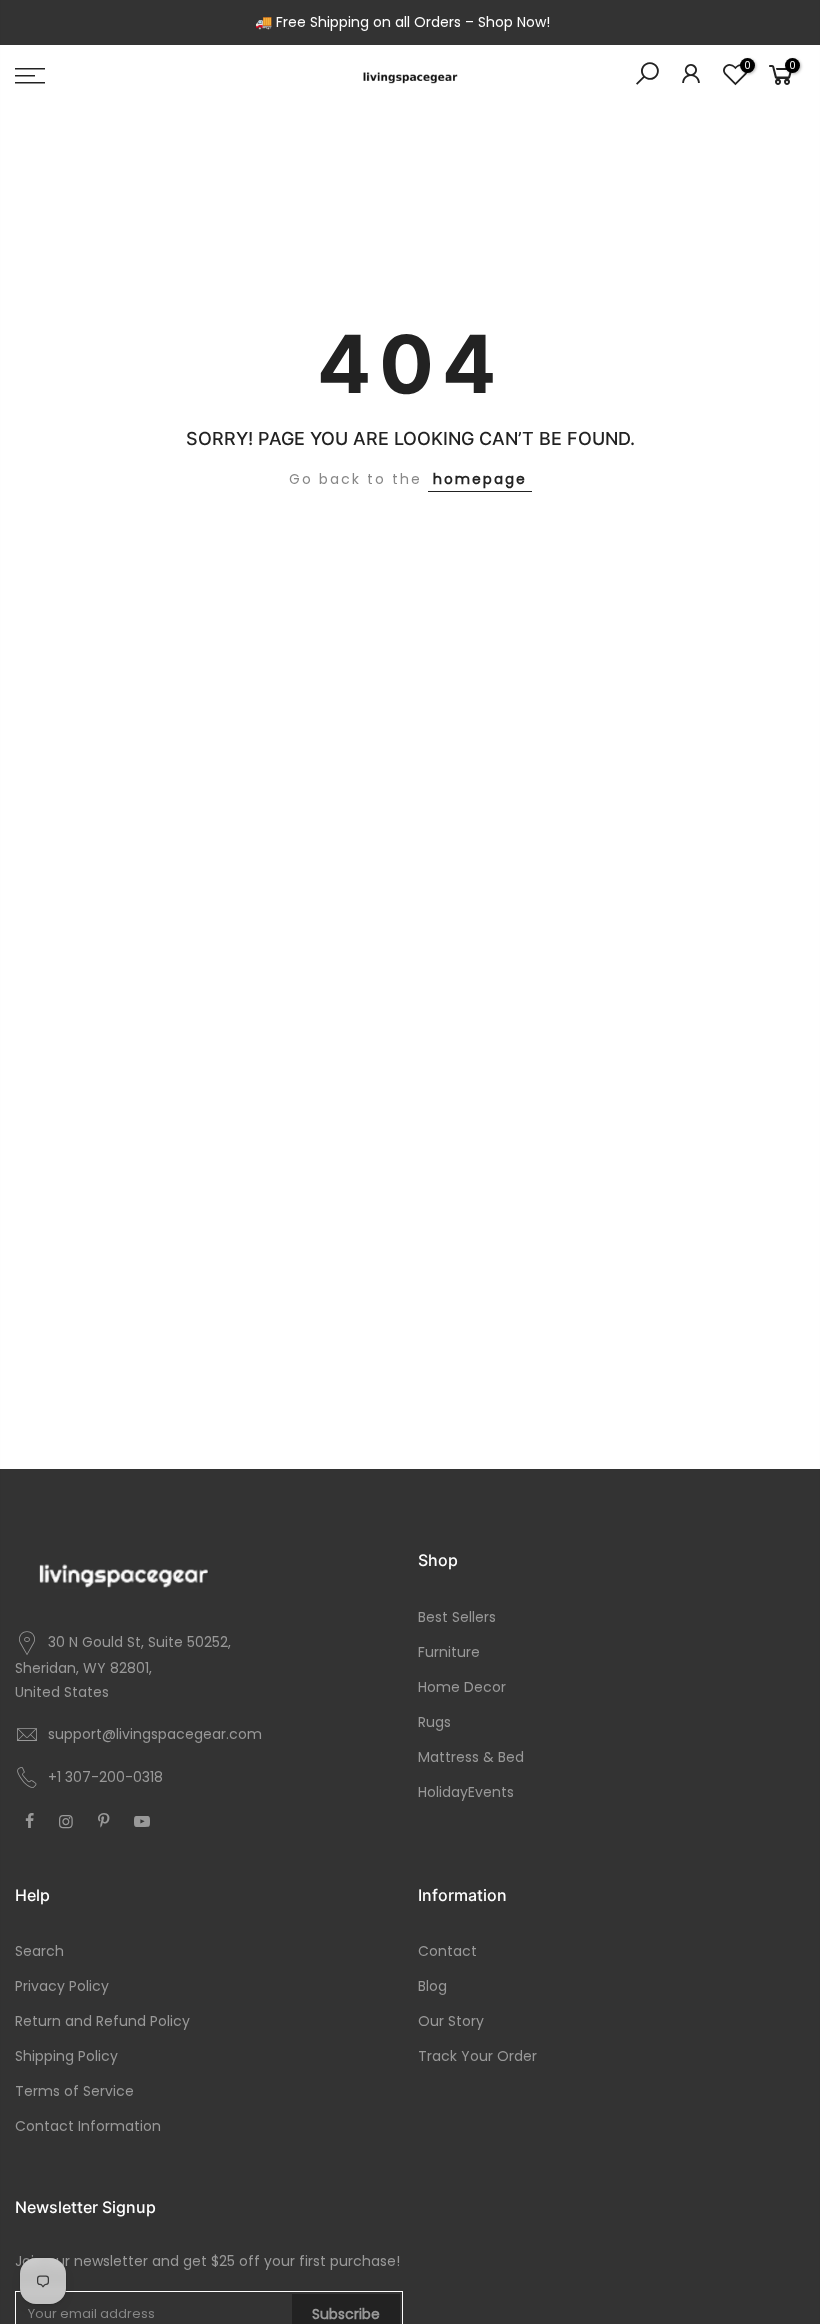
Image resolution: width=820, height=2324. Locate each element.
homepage (480, 479)
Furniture (449, 1652)
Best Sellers (457, 1617)
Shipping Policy (66, 2056)
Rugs (434, 1722)
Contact (447, 1951)
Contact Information (88, 2126)
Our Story (451, 2021)
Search (39, 1951)
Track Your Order (477, 2056)
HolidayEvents (466, 1792)
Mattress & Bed (471, 1757)
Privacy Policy (62, 1986)
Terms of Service (74, 2091)
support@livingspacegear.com (155, 1734)
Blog (432, 1986)
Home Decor (462, 1687)
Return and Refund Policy (102, 2021)
